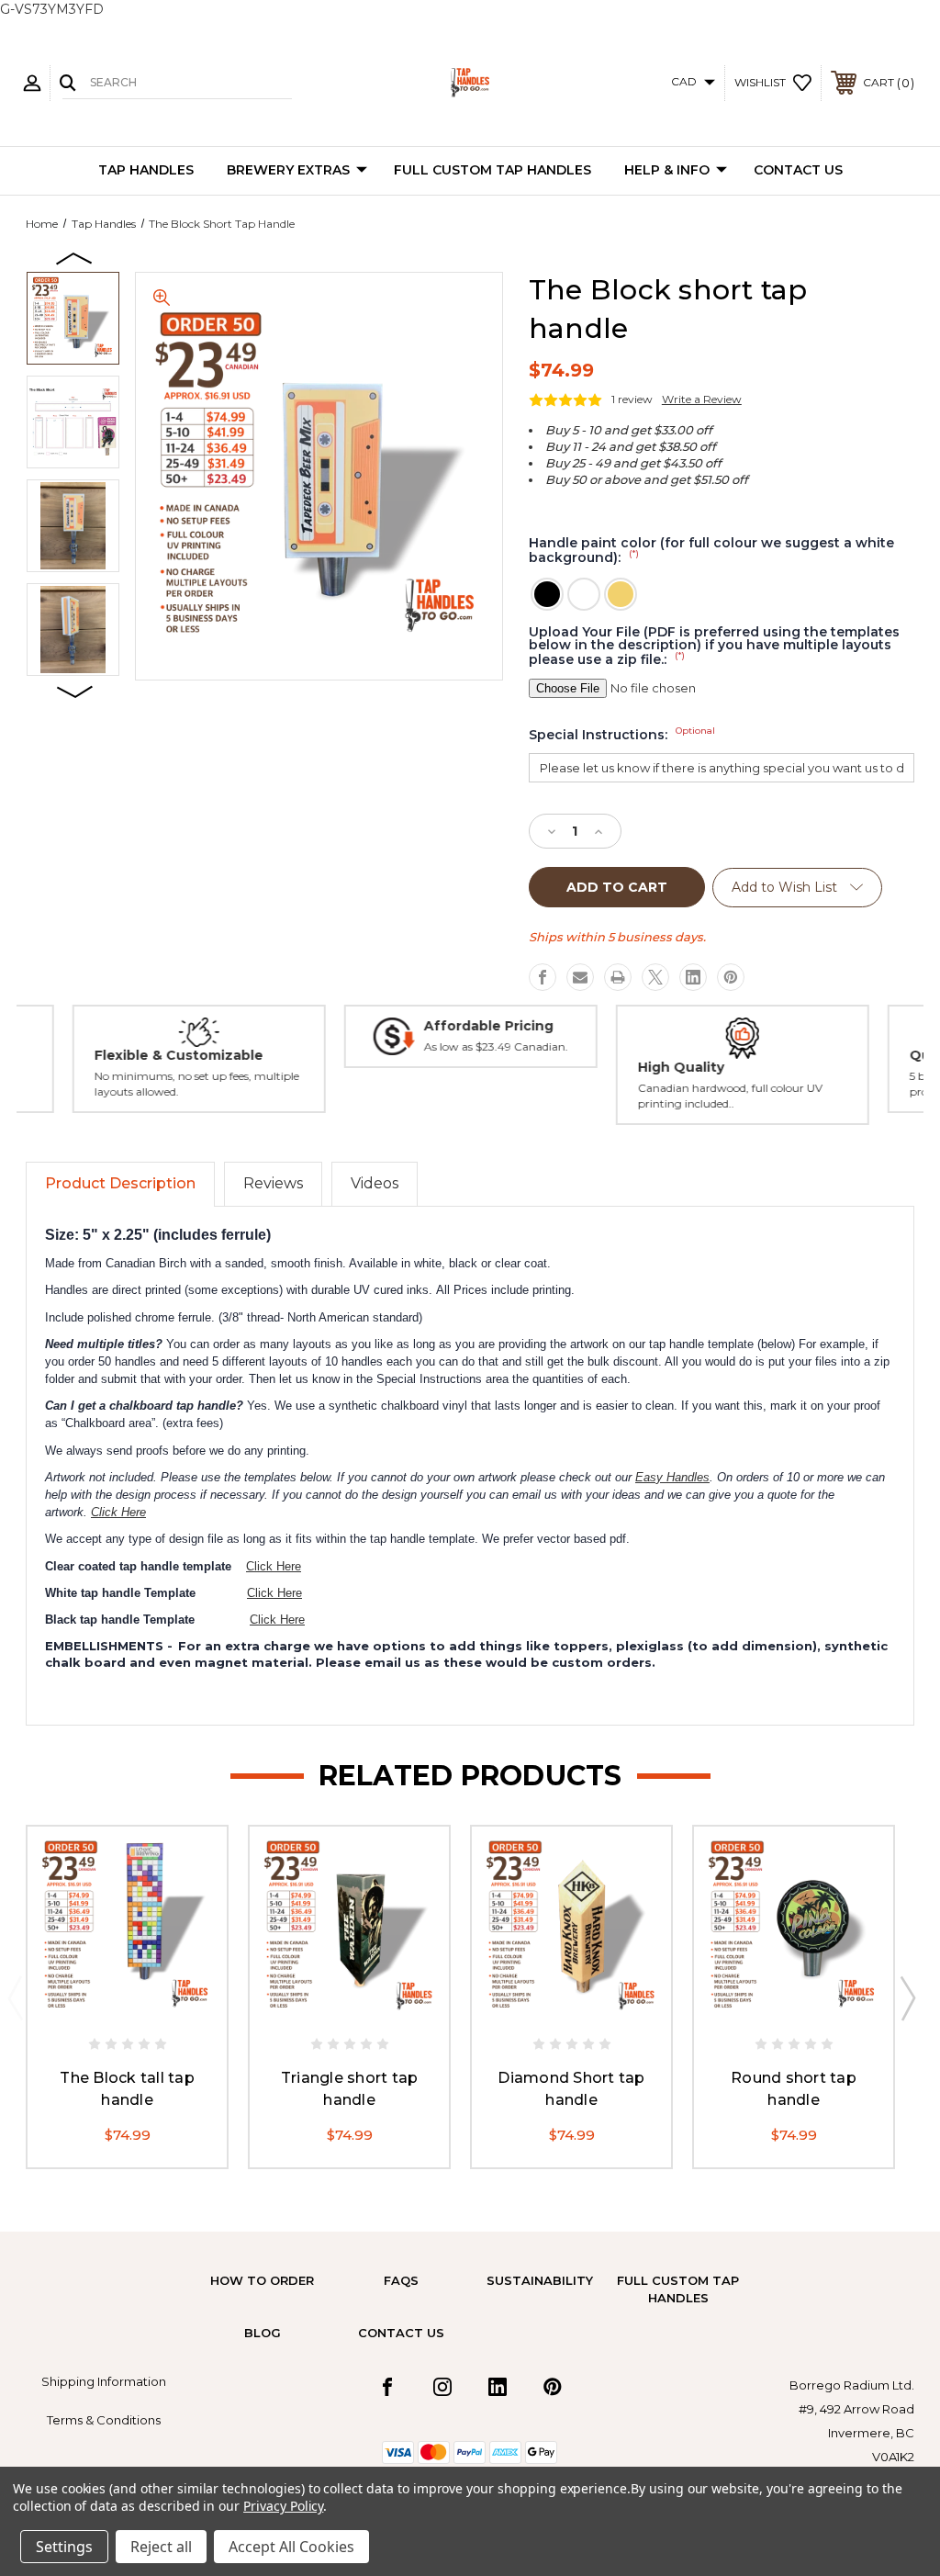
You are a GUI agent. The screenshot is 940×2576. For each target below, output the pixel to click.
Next (75, 691)
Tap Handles (146, 170)
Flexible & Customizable (178, 1055)
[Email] (580, 977)
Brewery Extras (288, 170)
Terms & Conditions (104, 2420)
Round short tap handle (794, 2089)
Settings (64, 2547)
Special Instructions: (622, 735)
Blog (263, 2333)
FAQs (401, 2280)
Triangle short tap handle (350, 2089)
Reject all (161, 2547)
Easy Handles (672, 1477)
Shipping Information (104, 2381)
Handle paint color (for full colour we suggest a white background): (711, 551)
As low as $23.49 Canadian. (495, 1046)
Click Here (118, 1512)
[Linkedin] (693, 977)
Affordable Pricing (488, 1026)
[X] (655, 977)
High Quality (680, 1067)
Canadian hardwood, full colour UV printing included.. (729, 1096)
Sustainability (540, 2280)
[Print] (618, 977)
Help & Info (667, 170)
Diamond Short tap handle (571, 2089)
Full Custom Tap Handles (492, 170)
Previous (75, 257)
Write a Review (702, 399)
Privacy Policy (283, 2506)
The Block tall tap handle (127, 2089)
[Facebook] (543, 977)
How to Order (262, 2280)
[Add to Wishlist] (146, 2006)
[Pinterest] (731, 977)
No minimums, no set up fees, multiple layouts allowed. (196, 1084)
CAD (685, 81)
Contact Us (798, 170)
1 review (632, 399)
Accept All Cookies (291, 2547)
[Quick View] (108, 2006)
